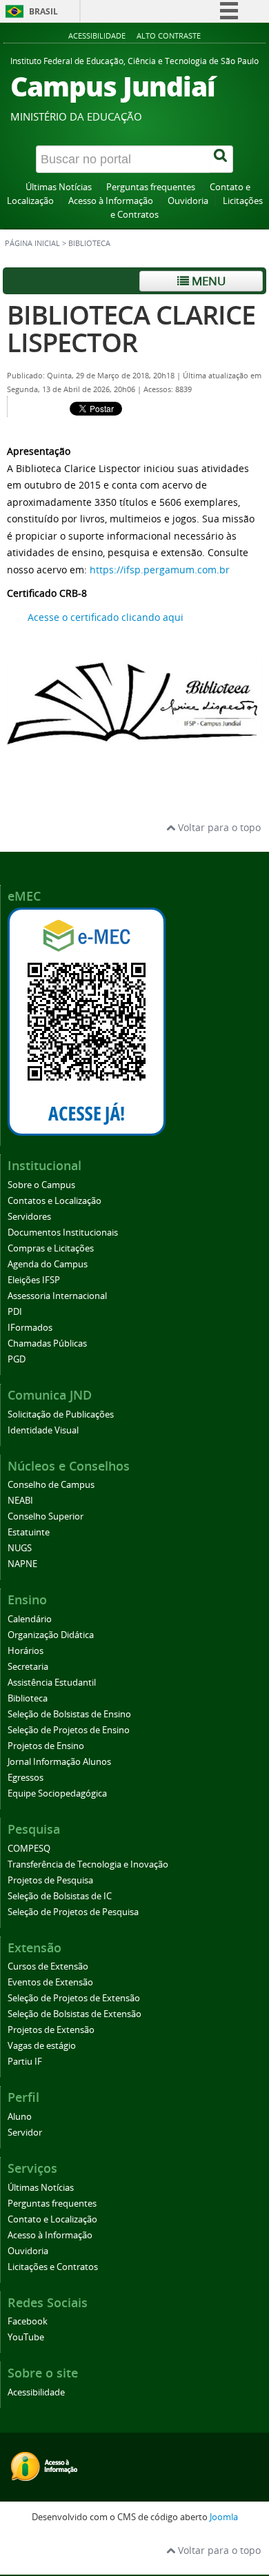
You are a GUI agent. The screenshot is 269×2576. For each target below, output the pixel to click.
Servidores (29, 1217)
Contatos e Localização (54, 1201)
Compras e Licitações (51, 1248)
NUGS (20, 1548)
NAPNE (22, 1564)
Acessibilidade (97, 35)
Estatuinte (29, 1532)
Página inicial (32, 243)
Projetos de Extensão (51, 2030)
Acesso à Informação (111, 201)
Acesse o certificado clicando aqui (106, 617)
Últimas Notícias (59, 187)
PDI (15, 1312)
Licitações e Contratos (53, 2267)
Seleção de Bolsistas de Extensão (74, 2014)
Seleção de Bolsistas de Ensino (69, 1714)
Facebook (28, 2321)
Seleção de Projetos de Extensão (74, 1998)
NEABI (20, 1501)
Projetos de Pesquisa (50, 1880)
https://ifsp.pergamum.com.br (160, 570)
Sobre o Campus (41, 1185)
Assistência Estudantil (52, 1683)
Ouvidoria (188, 201)
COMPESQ (29, 1849)
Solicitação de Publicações (61, 1414)
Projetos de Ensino (46, 1746)
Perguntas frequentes (151, 187)
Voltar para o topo (218, 827)
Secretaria (28, 1667)
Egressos (26, 1778)
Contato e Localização (52, 2219)
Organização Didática (51, 1635)
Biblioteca (28, 1698)
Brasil (43, 11)
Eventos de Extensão (50, 1982)
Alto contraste (169, 35)
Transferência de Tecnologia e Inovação (88, 1864)
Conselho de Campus (51, 1485)
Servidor (25, 2133)
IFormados (30, 1328)
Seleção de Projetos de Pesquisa (73, 1912)
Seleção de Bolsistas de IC (60, 1896)
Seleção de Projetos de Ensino (69, 1730)
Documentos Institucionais (63, 1233)
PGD (17, 1359)
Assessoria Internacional (57, 1296)
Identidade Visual (43, 1430)
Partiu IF (25, 2062)
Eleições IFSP (34, 1280)
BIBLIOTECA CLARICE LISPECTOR (131, 328)
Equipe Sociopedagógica (57, 1793)
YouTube (26, 2337)
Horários (26, 1651)
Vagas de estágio (42, 2046)
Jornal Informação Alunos (59, 1762)
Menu (207, 281)
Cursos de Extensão (48, 1966)
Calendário (30, 1619)
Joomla (224, 2517)
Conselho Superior (46, 1516)
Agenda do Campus (48, 1264)
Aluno (20, 2117)
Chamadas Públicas (47, 1343)
